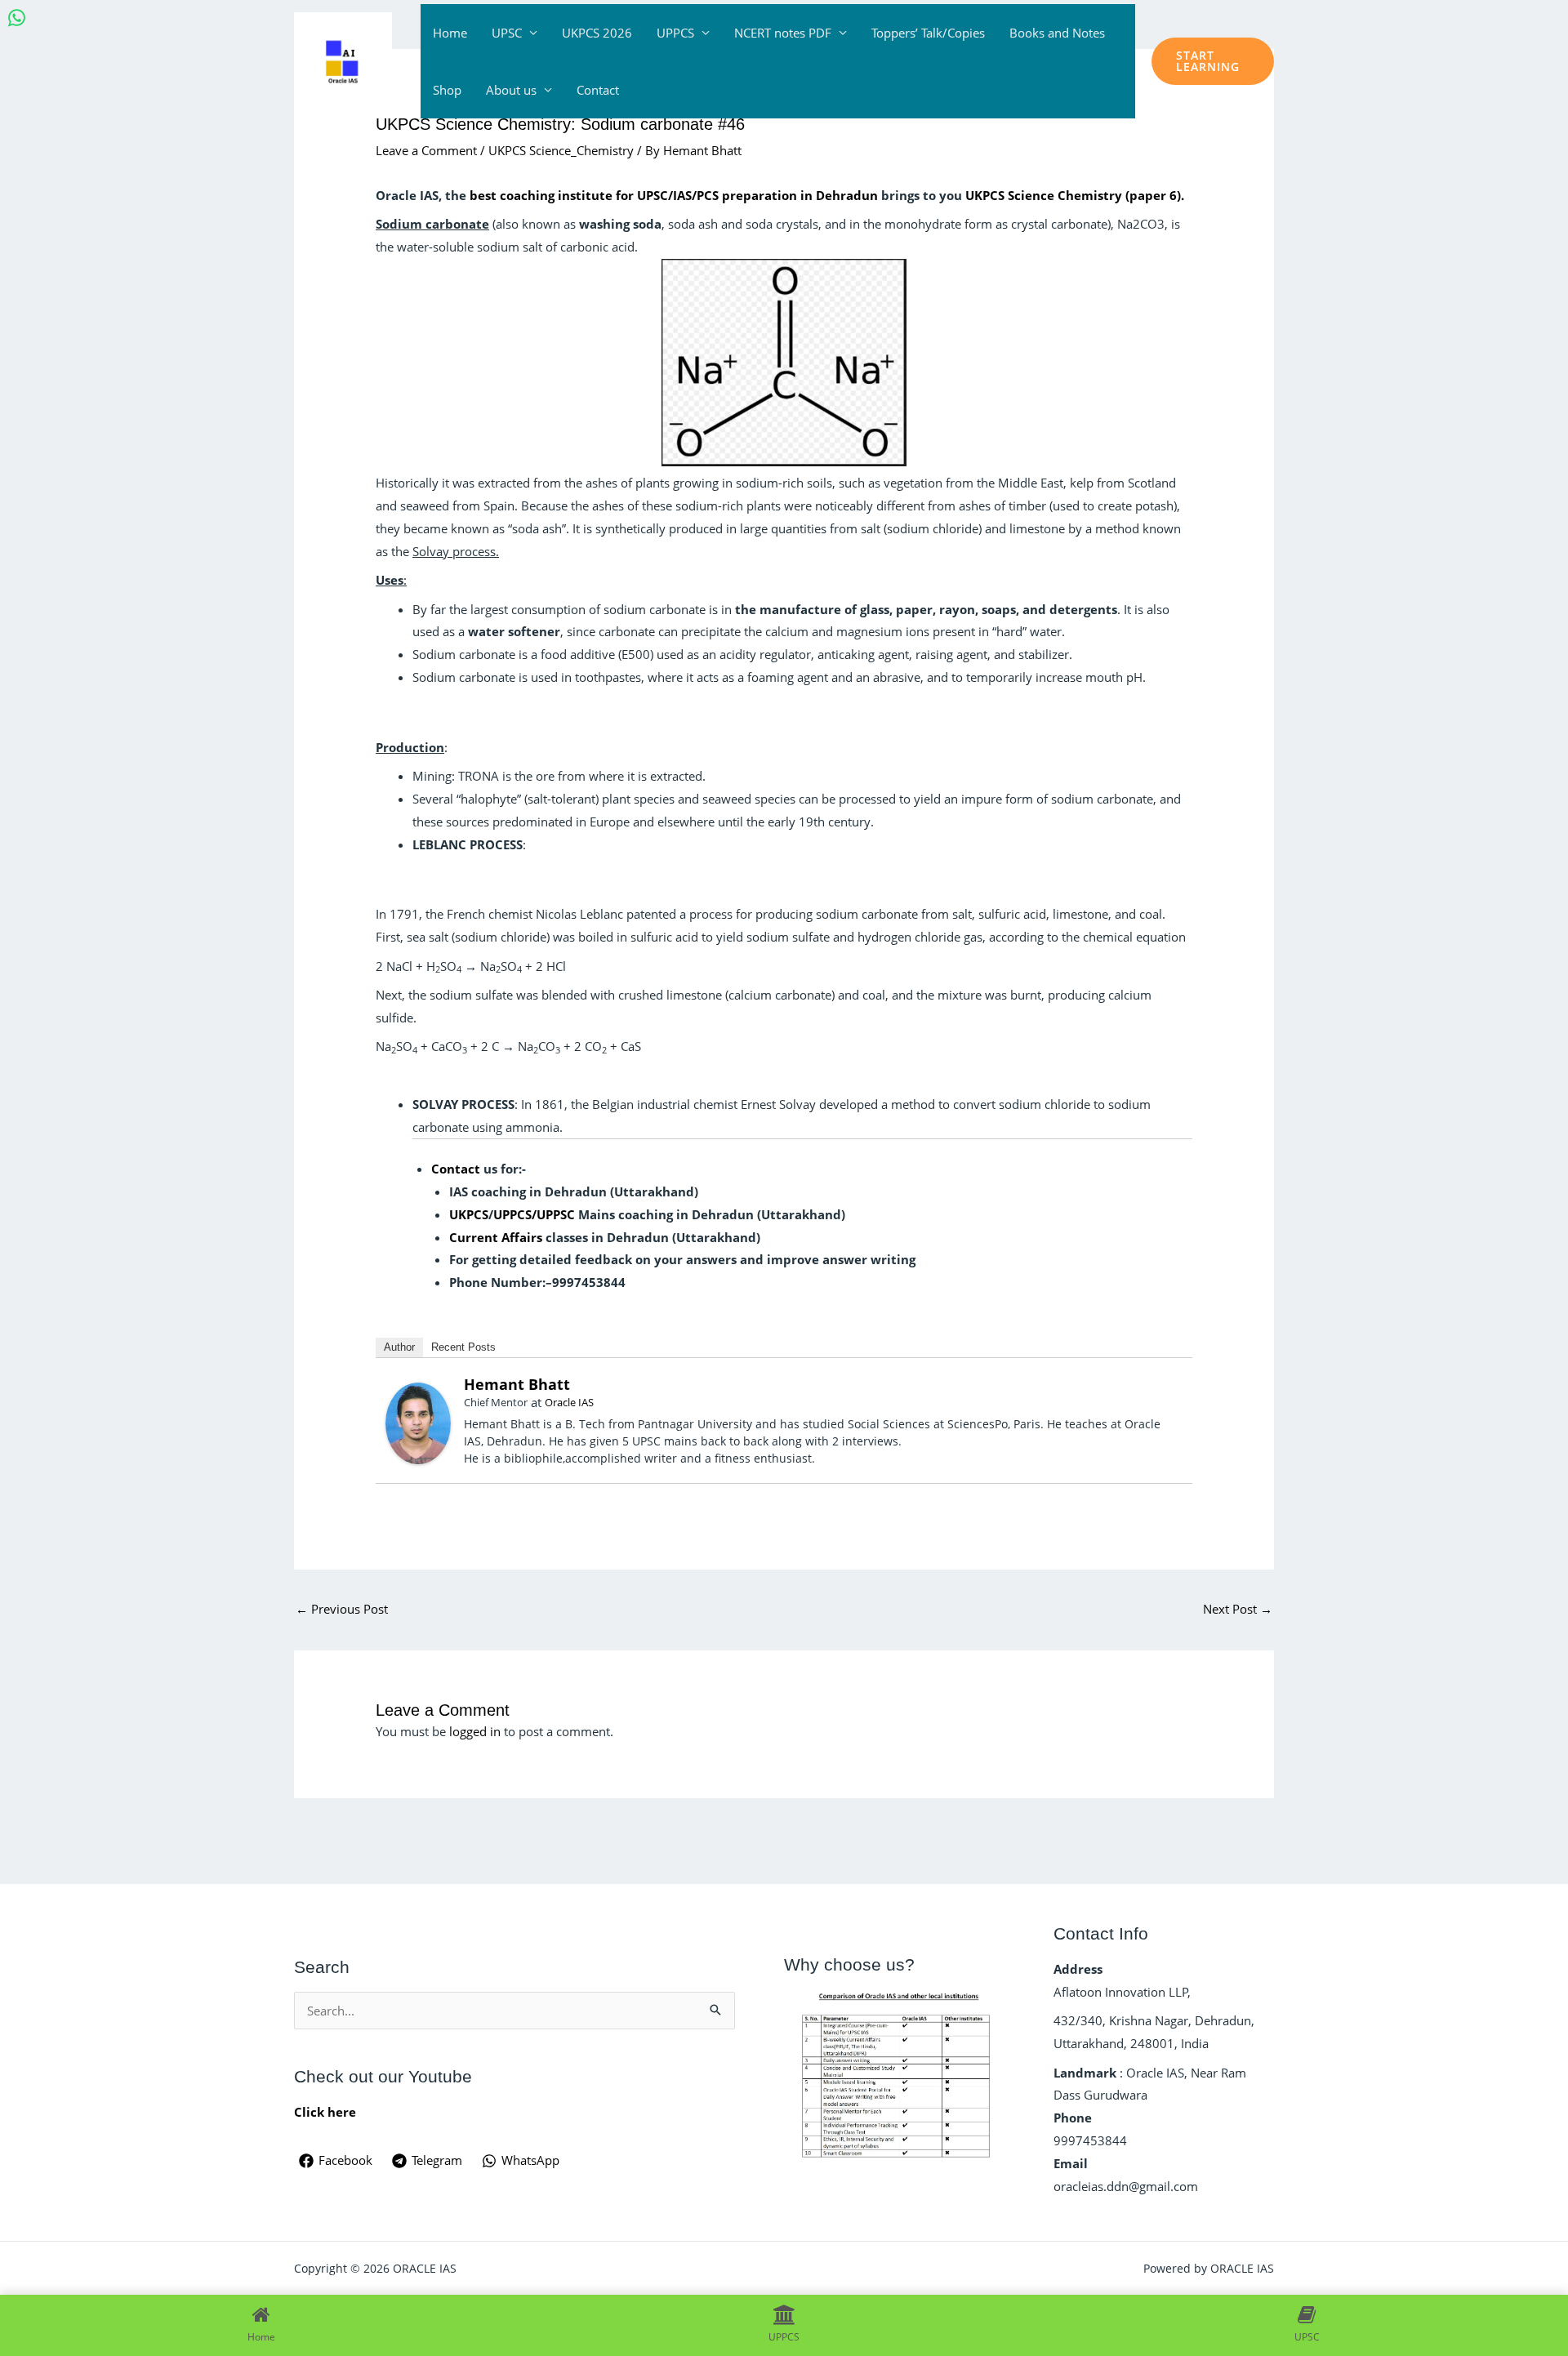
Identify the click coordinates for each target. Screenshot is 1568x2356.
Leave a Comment (426, 150)
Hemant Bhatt (517, 1384)
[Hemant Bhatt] (418, 1422)
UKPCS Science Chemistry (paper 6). (1076, 195)
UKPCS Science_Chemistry (561, 150)
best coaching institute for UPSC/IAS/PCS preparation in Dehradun (674, 195)
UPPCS (675, 33)
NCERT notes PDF (783, 33)
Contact (598, 90)
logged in (475, 1731)
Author (399, 1347)
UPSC (507, 33)
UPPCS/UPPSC (534, 1214)
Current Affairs (496, 1237)
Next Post (1238, 1609)
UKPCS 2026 (597, 33)
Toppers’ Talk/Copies (928, 33)
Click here (325, 2112)
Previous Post (342, 1609)
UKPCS (469, 1214)
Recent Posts (463, 1347)
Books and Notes (1057, 33)
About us (511, 90)
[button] (1213, 61)
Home (450, 33)
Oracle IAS (569, 1402)
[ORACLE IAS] (343, 60)
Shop (447, 90)
